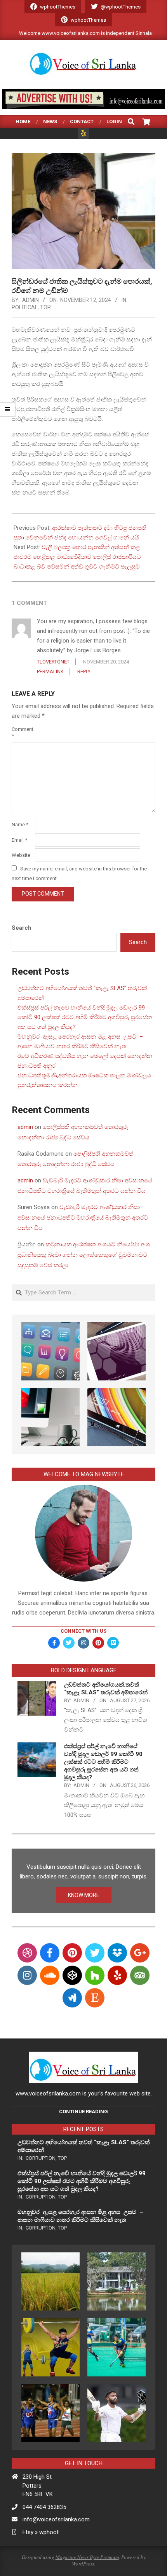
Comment (23, 732)
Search (22, 928)
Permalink (50, 671)
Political (25, 307)
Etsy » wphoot (41, 2532)
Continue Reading (83, 2112)
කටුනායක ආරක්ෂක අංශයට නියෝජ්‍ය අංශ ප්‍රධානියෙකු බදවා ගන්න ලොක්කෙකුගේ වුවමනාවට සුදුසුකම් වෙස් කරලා (84, 1255)
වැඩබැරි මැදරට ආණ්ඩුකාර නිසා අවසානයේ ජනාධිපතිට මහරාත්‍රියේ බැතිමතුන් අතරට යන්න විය (83, 1218)
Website (21, 855)
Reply (84, 671)
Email (19, 840)
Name (20, 824)
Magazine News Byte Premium (87, 2557)
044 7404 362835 (44, 2507)
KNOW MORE (84, 1895)
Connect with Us (83, 1631)
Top (45, 307)
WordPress (83, 2564)
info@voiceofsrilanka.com (56, 2519)
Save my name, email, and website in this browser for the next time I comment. (79, 874)
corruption (41, 2158)
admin (25, 1127)
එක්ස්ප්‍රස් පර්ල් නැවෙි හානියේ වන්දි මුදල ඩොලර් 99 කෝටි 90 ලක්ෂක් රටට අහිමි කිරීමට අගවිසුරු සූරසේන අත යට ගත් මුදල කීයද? (85, 1017)
